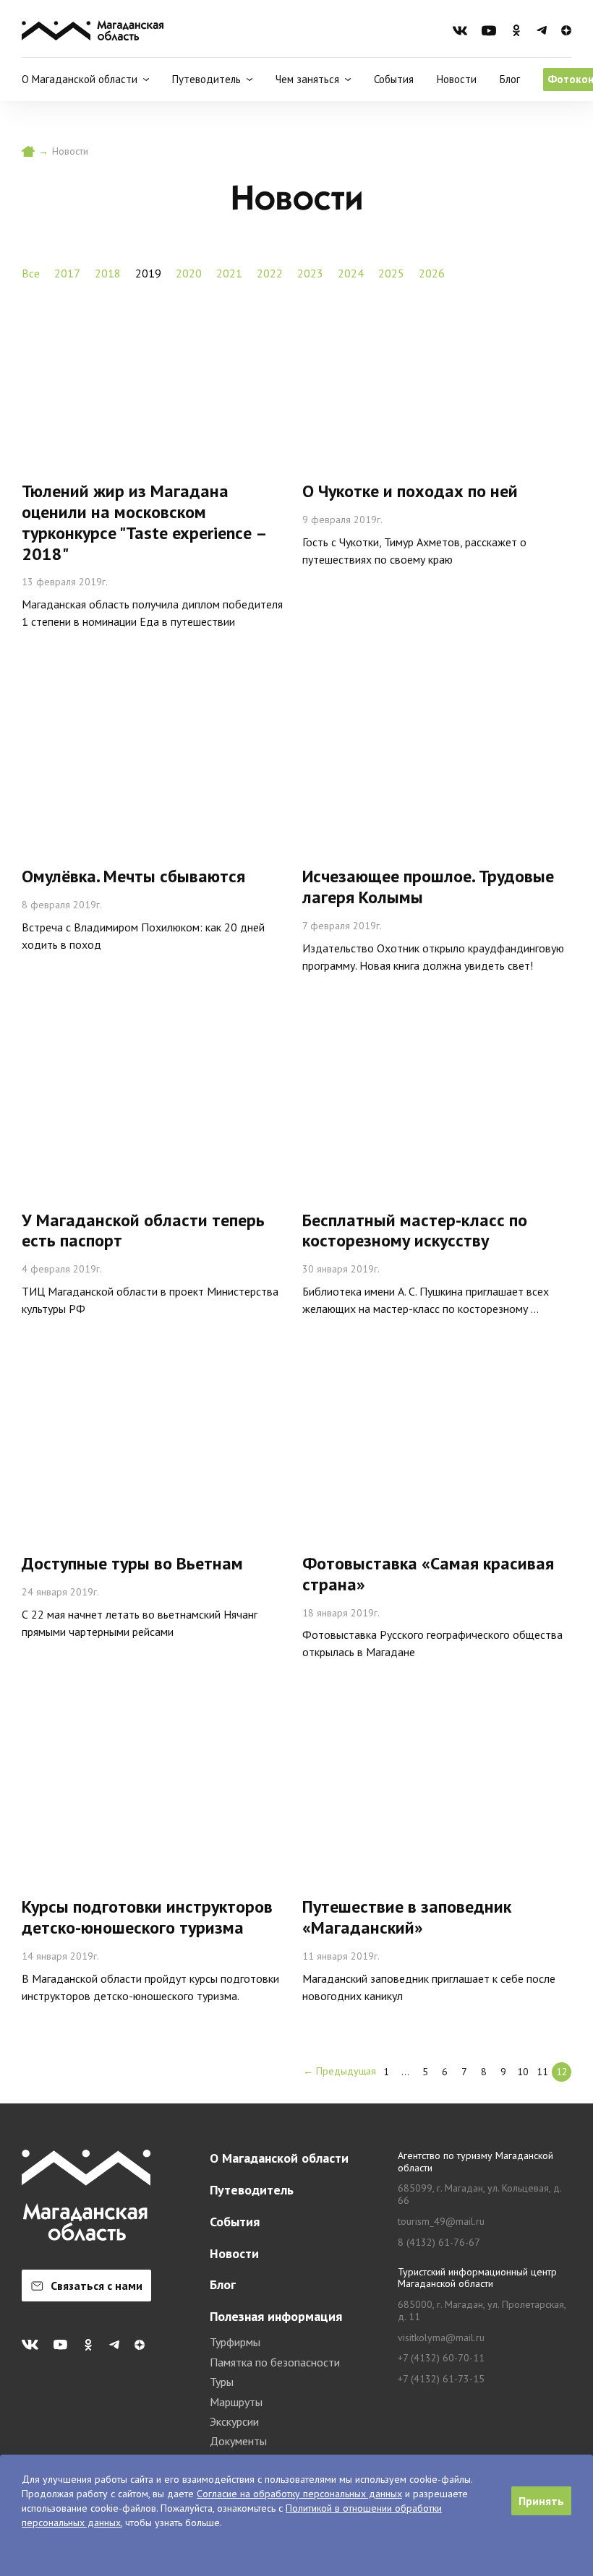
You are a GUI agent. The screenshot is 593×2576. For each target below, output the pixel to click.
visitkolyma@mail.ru (441, 2338)
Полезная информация (276, 2316)
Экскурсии (234, 2421)
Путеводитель (252, 2190)
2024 (351, 273)
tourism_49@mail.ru (441, 2222)
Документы (238, 2441)
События (394, 79)
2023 (310, 273)
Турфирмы (235, 2342)
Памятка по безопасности (275, 2362)
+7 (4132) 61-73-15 (441, 2379)
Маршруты (236, 2402)
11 (542, 2072)
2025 (391, 273)
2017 (67, 273)
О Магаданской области (279, 2158)
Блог (510, 79)
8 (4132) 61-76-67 (439, 2243)
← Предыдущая (340, 2071)
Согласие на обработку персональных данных (299, 2494)
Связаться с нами (97, 2286)
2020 (189, 273)
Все (31, 273)
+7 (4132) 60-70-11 (441, 2358)
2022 (270, 273)
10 (523, 2072)
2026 (432, 273)
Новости (457, 79)
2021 (229, 273)
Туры (222, 2382)
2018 (108, 273)
